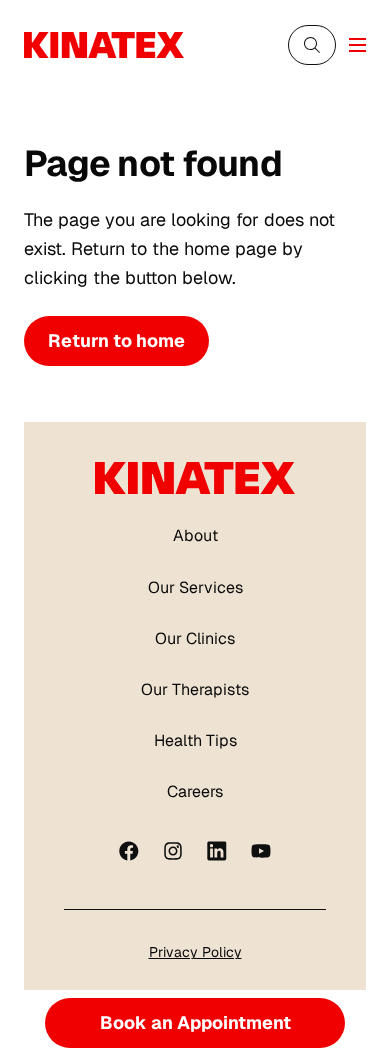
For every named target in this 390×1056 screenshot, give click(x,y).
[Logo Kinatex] (104, 45)
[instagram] (173, 851)
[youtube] (261, 851)
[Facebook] (129, 851)
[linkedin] (217, 851)
